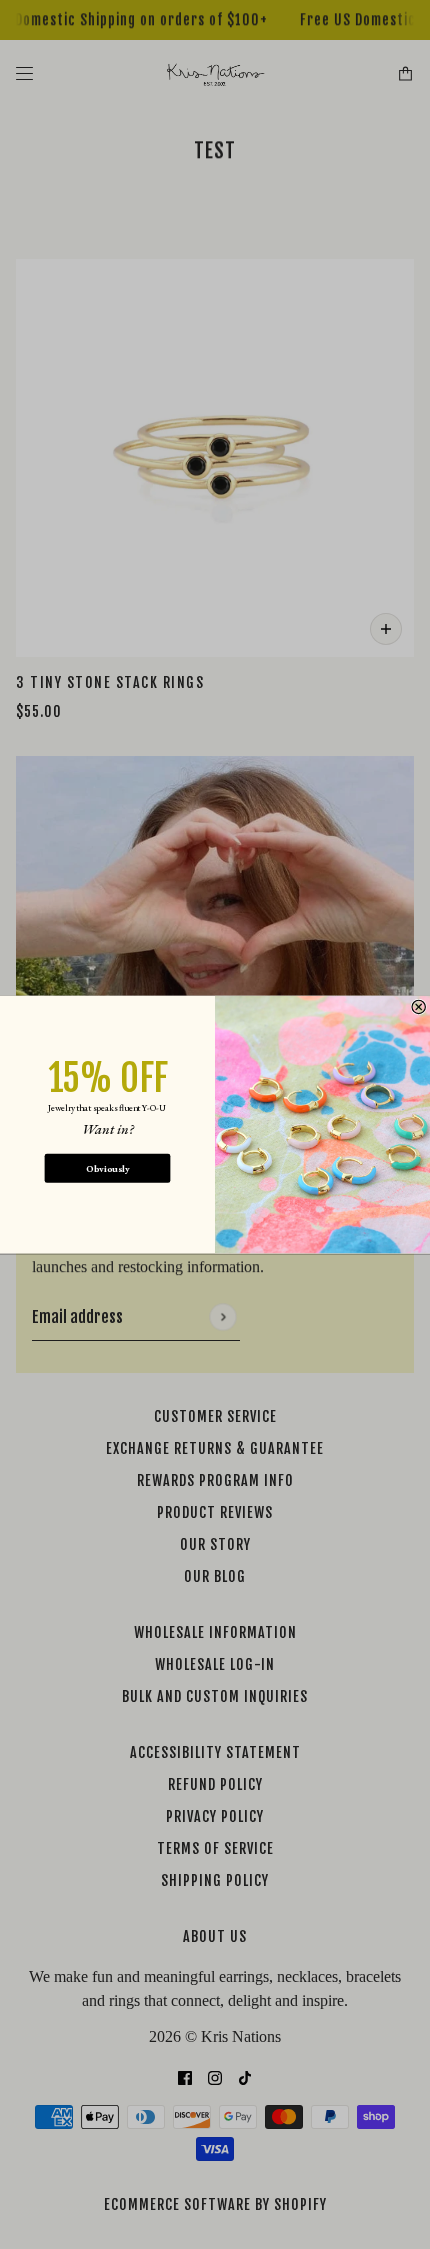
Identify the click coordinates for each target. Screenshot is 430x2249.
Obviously (107, 1168)
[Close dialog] (418, 1006)
